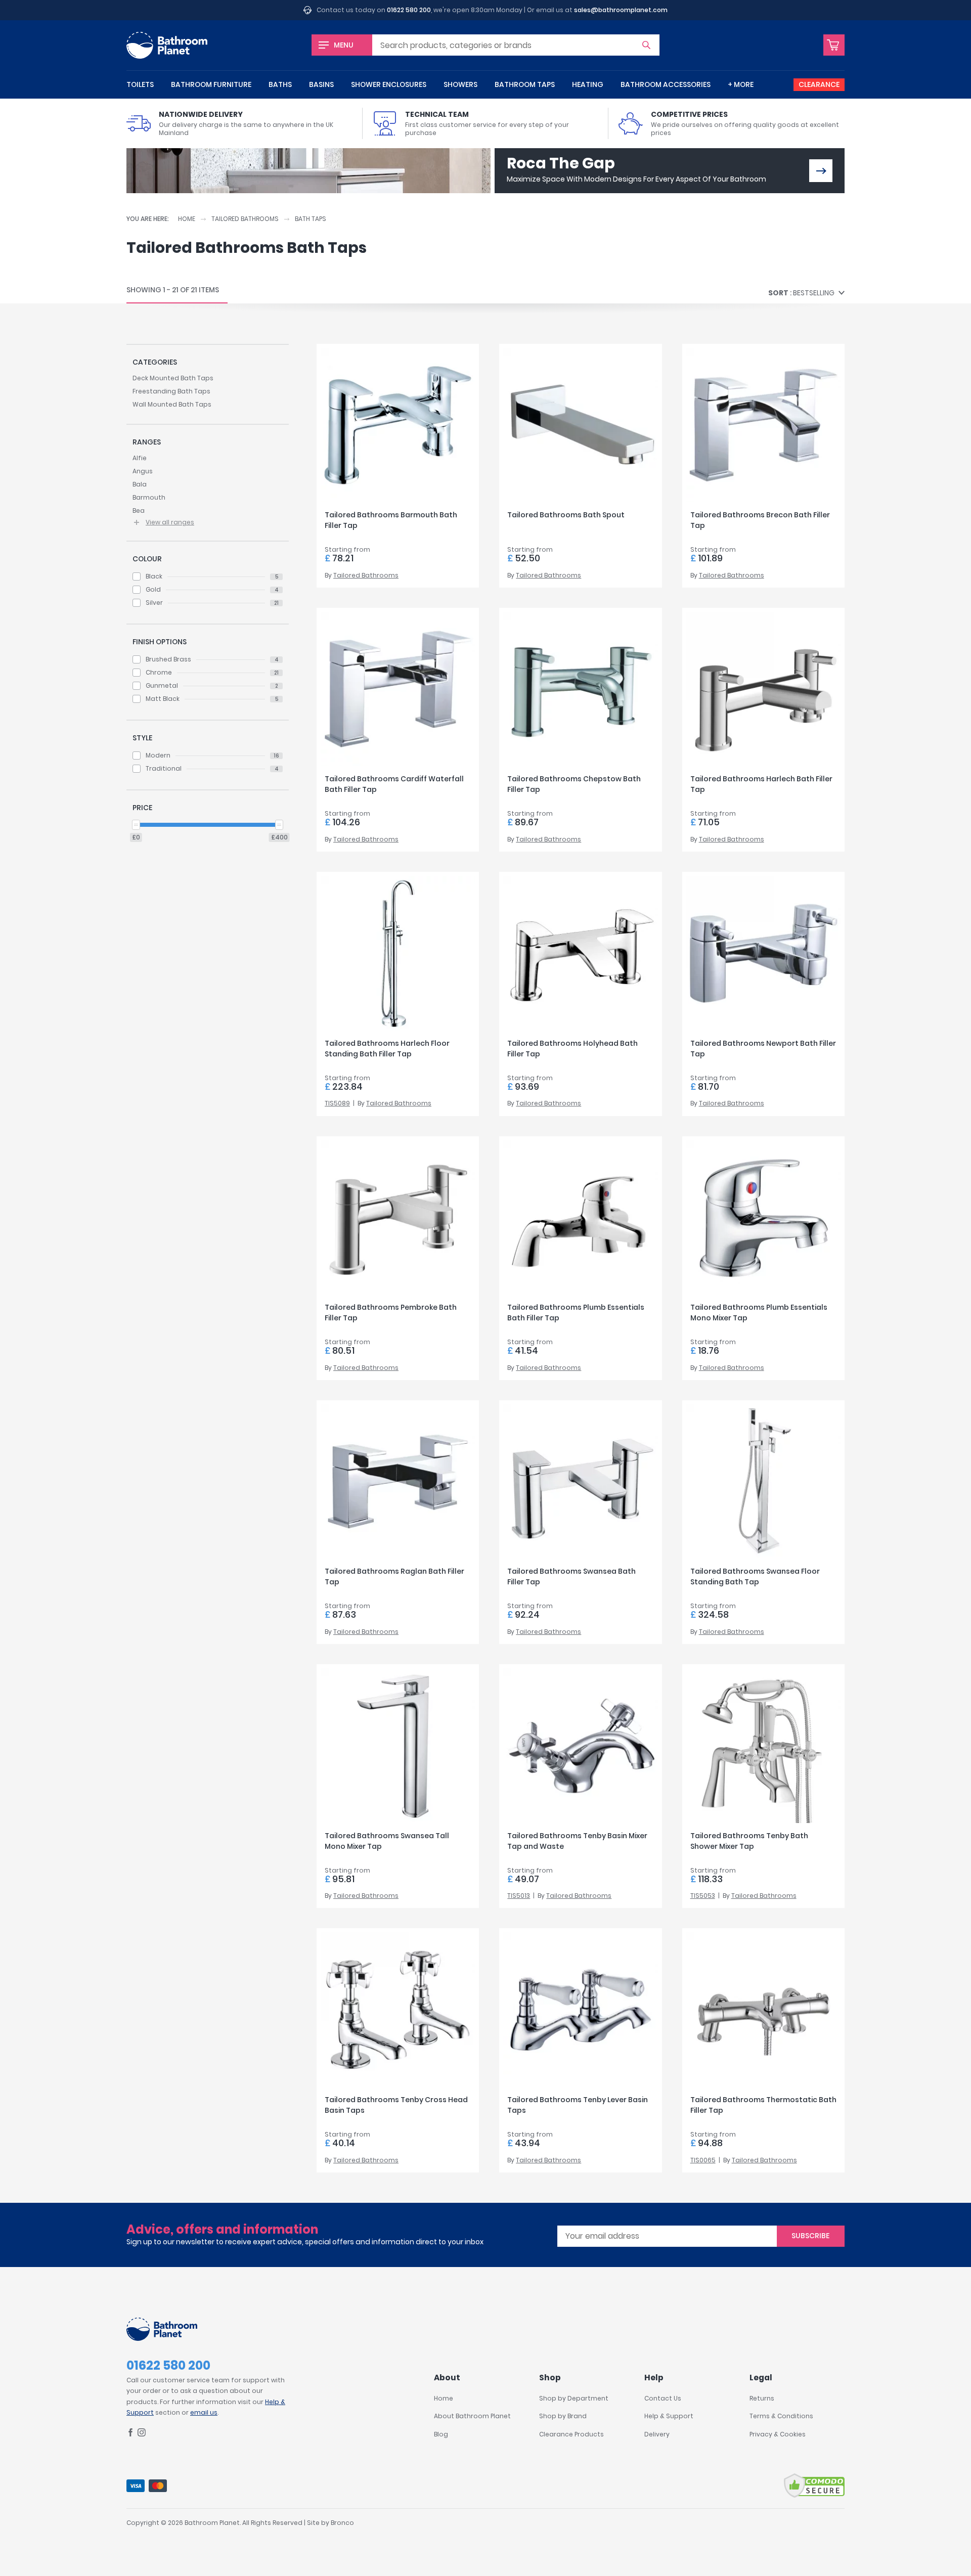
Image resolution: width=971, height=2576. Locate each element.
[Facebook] (130, 2434)
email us (204, 2412)
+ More (741, 84)
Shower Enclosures (389, 84)
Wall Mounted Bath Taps (172, 404)
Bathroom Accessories (666, 84)
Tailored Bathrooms (245, 219)
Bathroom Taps (525, 84)
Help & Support (669, 2416)
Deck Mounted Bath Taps (173, 378)
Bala (140, 484)
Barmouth (149, 497)
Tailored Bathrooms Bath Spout (566, 515)
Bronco (342, 2523)
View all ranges (170, 522)
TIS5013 (519, 1896)
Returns (762, 2398)
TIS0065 (703, 2160)
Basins (321, 84)
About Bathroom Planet (472, 2416)
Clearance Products (571, 2434)
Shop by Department (574, 2398)
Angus (143, 471)
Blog (441, 2434)
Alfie (140, 458)
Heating (588, 84)
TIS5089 (337, 1103)
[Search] (646, 45)
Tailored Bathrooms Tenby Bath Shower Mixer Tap (749, 1841)
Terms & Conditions (781, 2416)
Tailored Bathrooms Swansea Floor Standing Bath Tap (755, 1576)
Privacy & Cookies (778, 2434)
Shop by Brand (563, 2416)
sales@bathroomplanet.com (621, 10)
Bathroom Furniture (211, 84)
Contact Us (663, 2398)
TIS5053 (703, 1896)
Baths (280, 84)
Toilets (140, 84)
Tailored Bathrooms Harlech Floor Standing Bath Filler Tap (387, 1049)
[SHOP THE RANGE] (821, 171)
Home (187, 219)
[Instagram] (142, 2434)
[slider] (136, 825)
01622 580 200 (409, 10)
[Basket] (834, 45)
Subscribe (810, 2236)
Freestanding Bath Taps (171, 391)
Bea (139, 510)
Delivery (657, 2434)
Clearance (819, 84)
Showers (460, 84)
